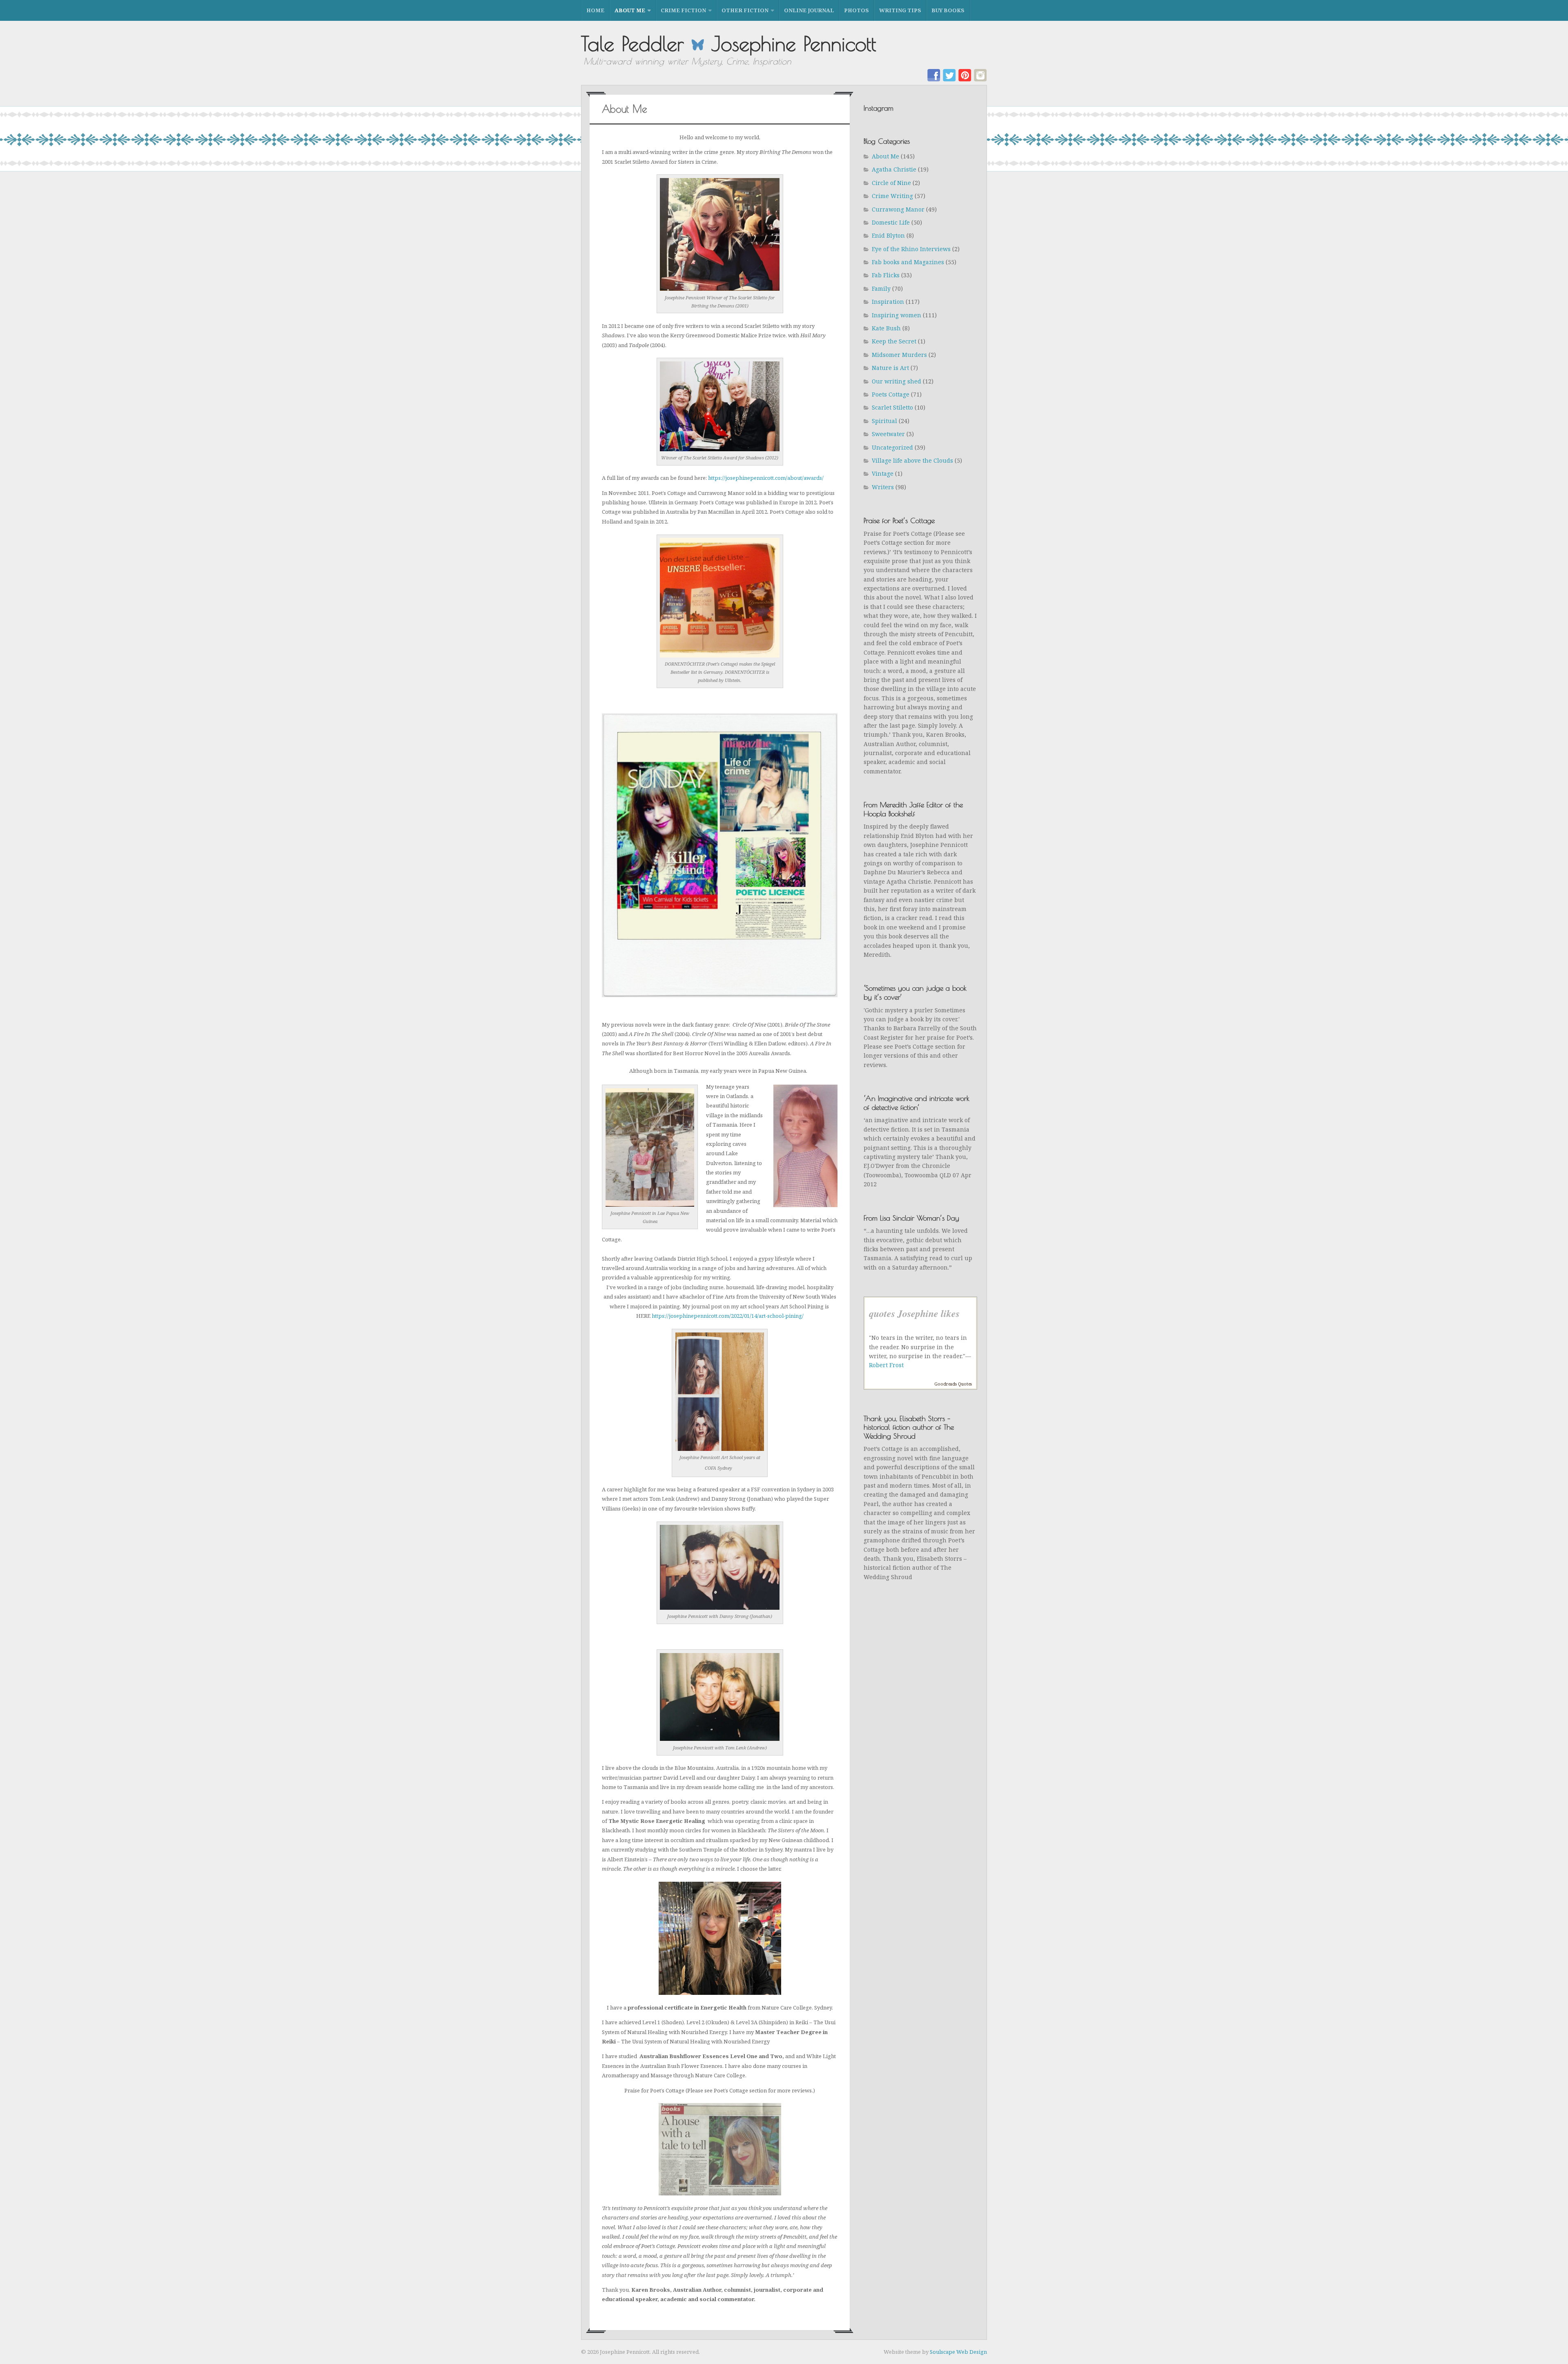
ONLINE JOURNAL (809, 10)
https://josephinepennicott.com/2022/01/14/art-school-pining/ (728, 1316)
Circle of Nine (891, 183)
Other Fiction (745, 10)
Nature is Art (890, 368)
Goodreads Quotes (953, 1384)
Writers (883, 487)
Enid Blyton (888, 235)
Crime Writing (892, 196)
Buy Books (948, 10)
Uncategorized (892, 447)
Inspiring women (896, 315)
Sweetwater (888, 434)
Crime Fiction (683, 10)
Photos (856, 10)
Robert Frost (886, 1365)
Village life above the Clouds (912, 460)
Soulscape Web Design (958, 2352)
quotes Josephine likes (914, 1313)
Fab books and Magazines (908, 262)
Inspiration (888, 302)
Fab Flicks (886, 275)
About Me (630, 10)
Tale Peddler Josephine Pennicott (729, 43)
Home (595, 10)
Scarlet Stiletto (892, 407)
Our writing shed (896, 381)
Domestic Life (891, 222)
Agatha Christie (894, 169)
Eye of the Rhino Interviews (911, 249)
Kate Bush (886, 328)
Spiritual (884, 421)
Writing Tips (900, 10)
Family (881, 289)
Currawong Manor (898, 209)
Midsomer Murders (899, 355)
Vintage (883, 473)
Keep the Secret (894, 341)
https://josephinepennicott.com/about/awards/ (766, 478)
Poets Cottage (891, 394)
